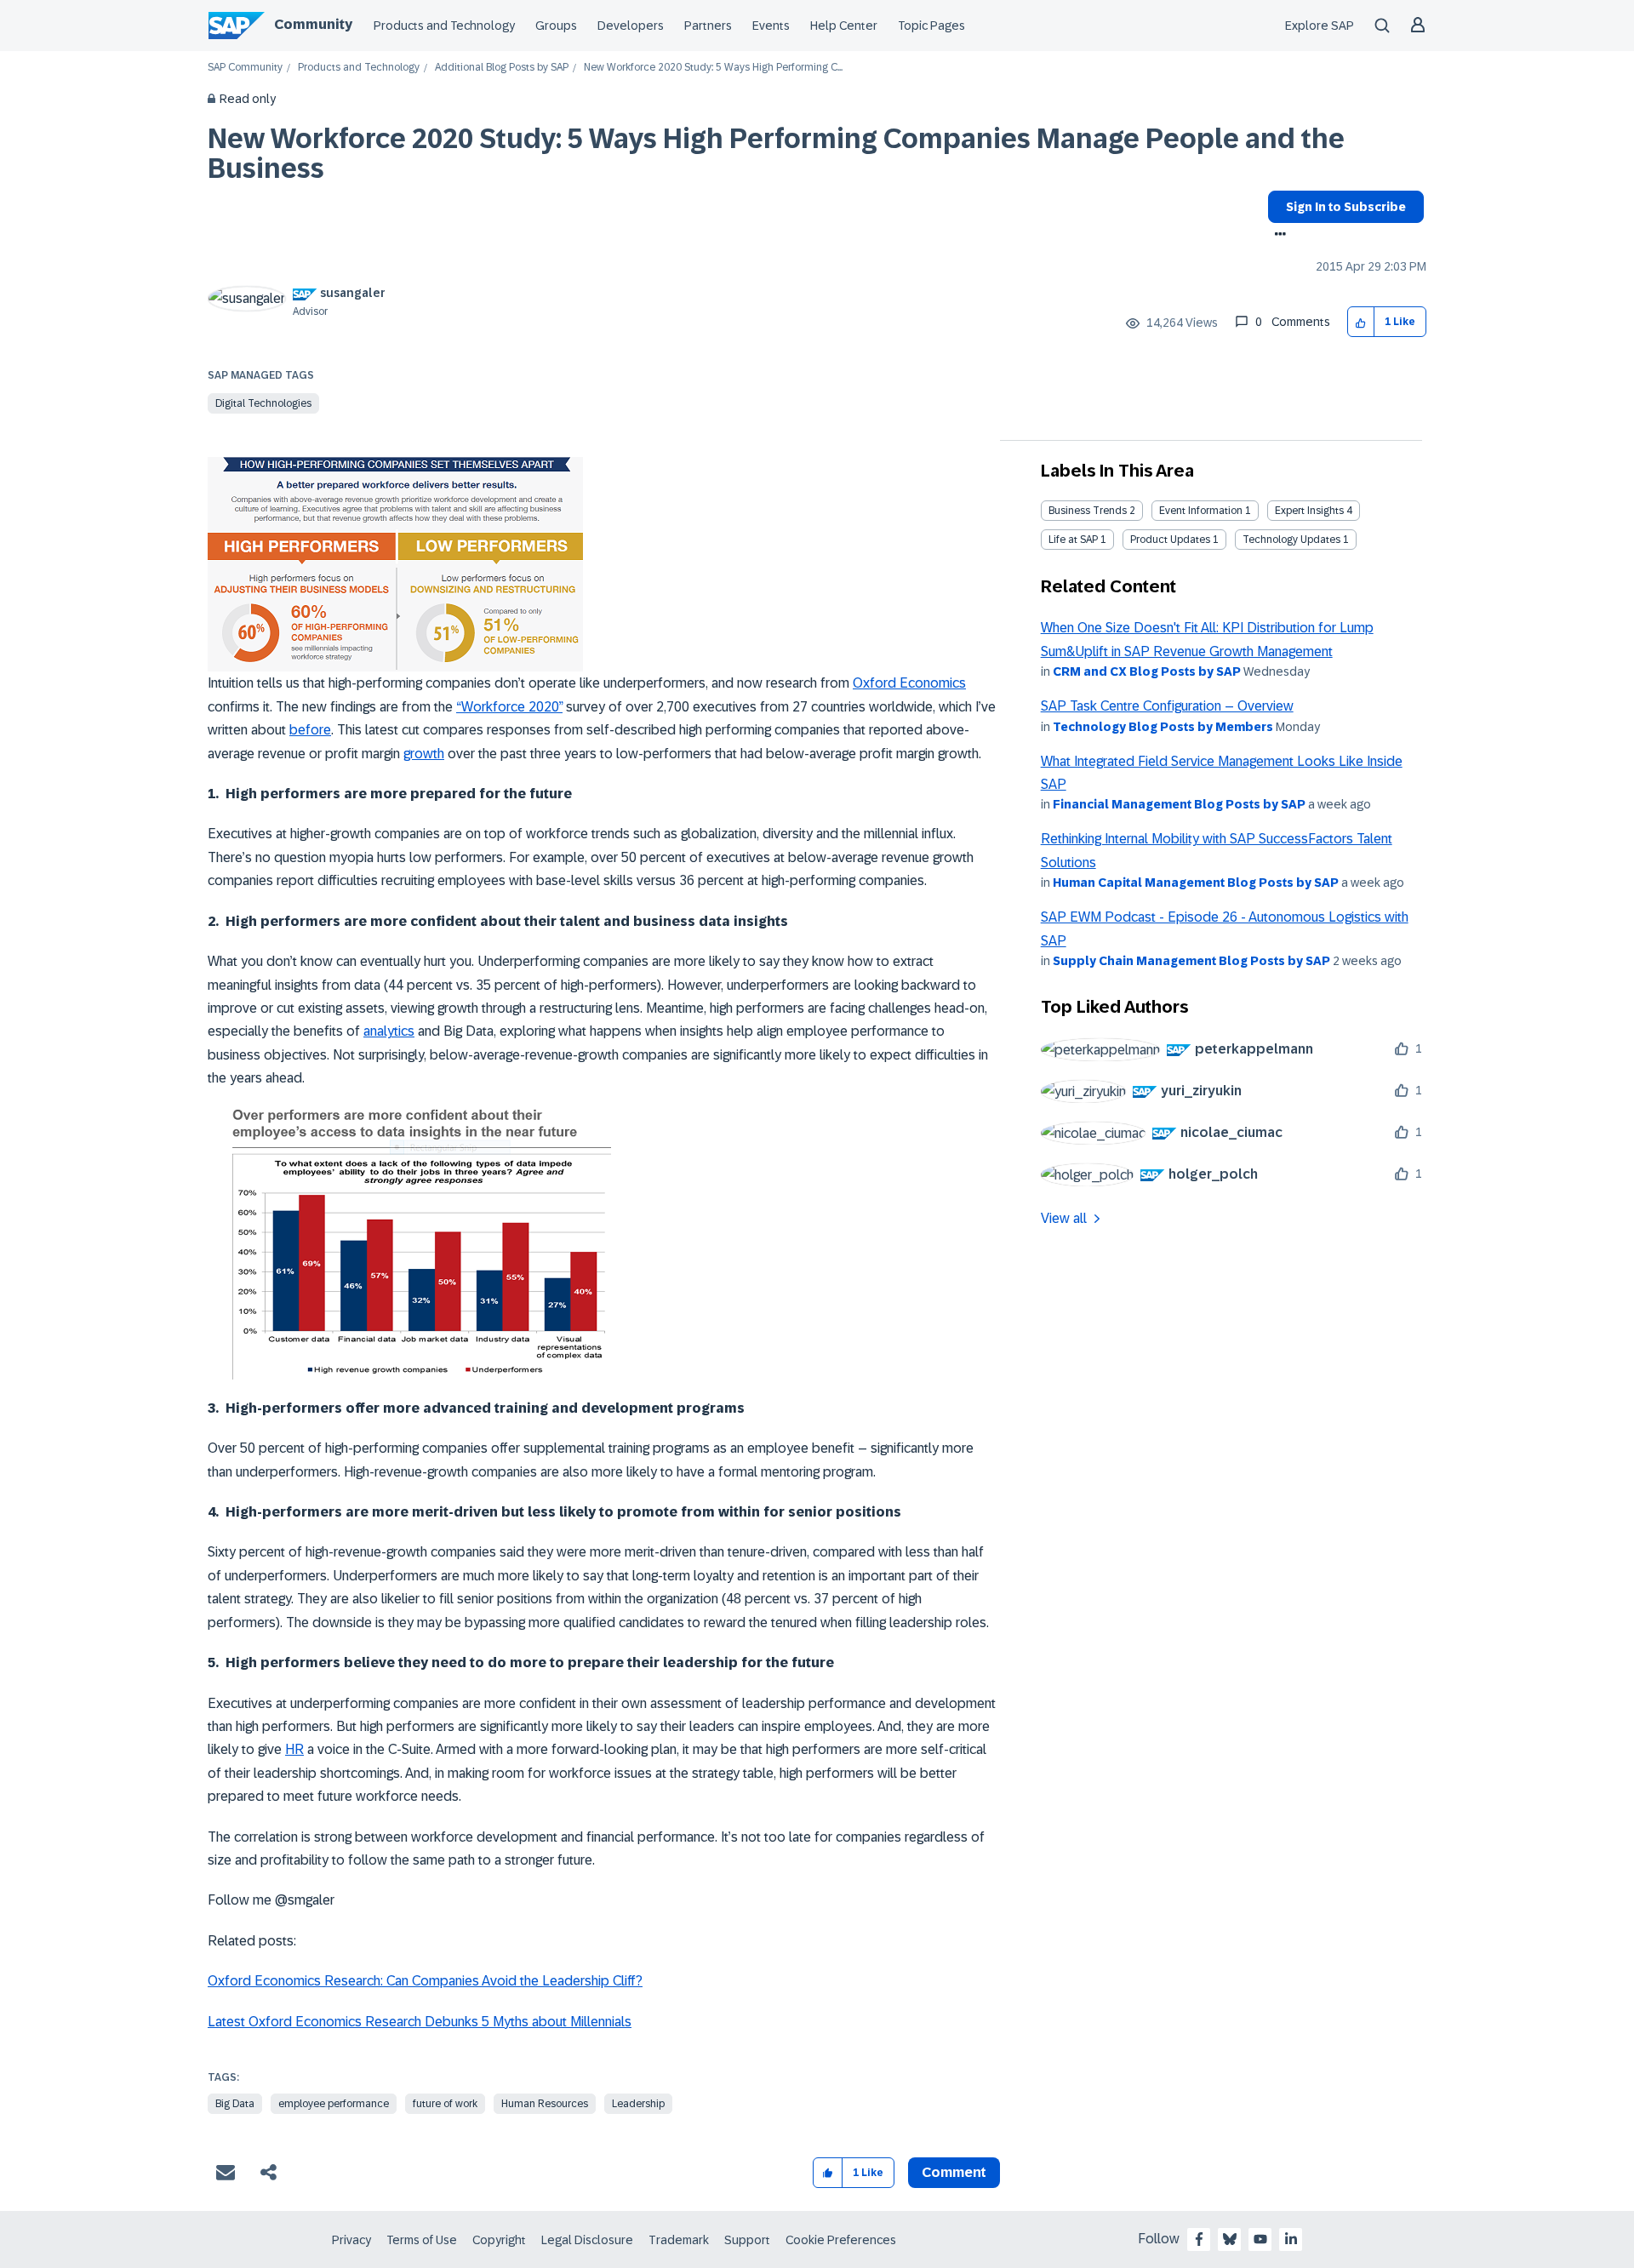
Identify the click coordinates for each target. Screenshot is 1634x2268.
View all (1064, 1218)
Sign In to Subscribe (1346, 207)
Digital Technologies (263, 403)
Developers (631, 26)
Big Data (235, 2104)
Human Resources (545, 2104)
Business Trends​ (1088, 511)
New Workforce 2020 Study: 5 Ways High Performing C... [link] (713, 68)
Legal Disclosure (587, 2240)
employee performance (334, 2104)
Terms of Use (422, 2240)
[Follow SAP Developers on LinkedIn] (1291, 2239)
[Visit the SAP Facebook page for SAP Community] (1199, 2239)
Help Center (844, 26)
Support (747, 2240)
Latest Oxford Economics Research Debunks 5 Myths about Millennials (420, 2022)
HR (294, 1749)
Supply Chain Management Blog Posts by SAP (1191, 961)
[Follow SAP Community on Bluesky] (1230, 2239)
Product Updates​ (1170, 540)
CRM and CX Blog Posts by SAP (1147, 671)
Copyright (499, 2240)
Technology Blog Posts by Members (1163, 727)
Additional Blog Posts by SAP (502, 68)
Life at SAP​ (1073, 540)
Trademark (679, 2240)
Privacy (351, 2240)
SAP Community (245, 68)
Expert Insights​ (1309, 511)
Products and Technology (444, 26)
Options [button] (1277, 236)
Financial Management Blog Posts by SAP (1179, 804)
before (310, 730)
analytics (389, 1031)
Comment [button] (954, 2172)
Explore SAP (1320, 26)
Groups (556, 26)
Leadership (638, 2104)
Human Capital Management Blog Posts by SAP (1196, 883)
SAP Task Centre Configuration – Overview (1167, 706)
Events (771, 26)
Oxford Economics (909, 683)
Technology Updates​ (1291, 540)
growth (424, 754)
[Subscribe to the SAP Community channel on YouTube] (1260, 2239)
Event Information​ (1201, 511)
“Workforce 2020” (509, 707)
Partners (708, 26)
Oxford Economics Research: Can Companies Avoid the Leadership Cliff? (425, 1981)
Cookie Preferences (841, 2240)
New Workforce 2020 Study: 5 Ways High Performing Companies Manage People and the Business (776, 154)
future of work (445, 2104)
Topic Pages (931, 26)
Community (313, 24)
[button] (1361, 322)
